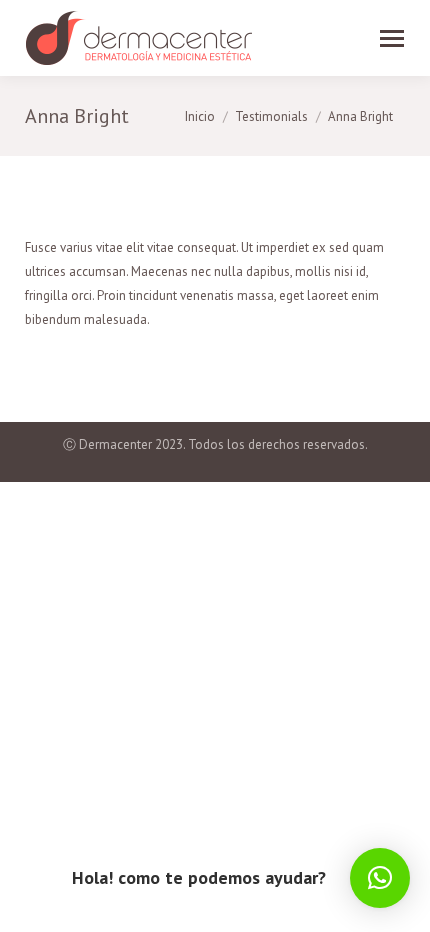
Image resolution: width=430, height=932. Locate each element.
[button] (380, 878)
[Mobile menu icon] (392, 38)
